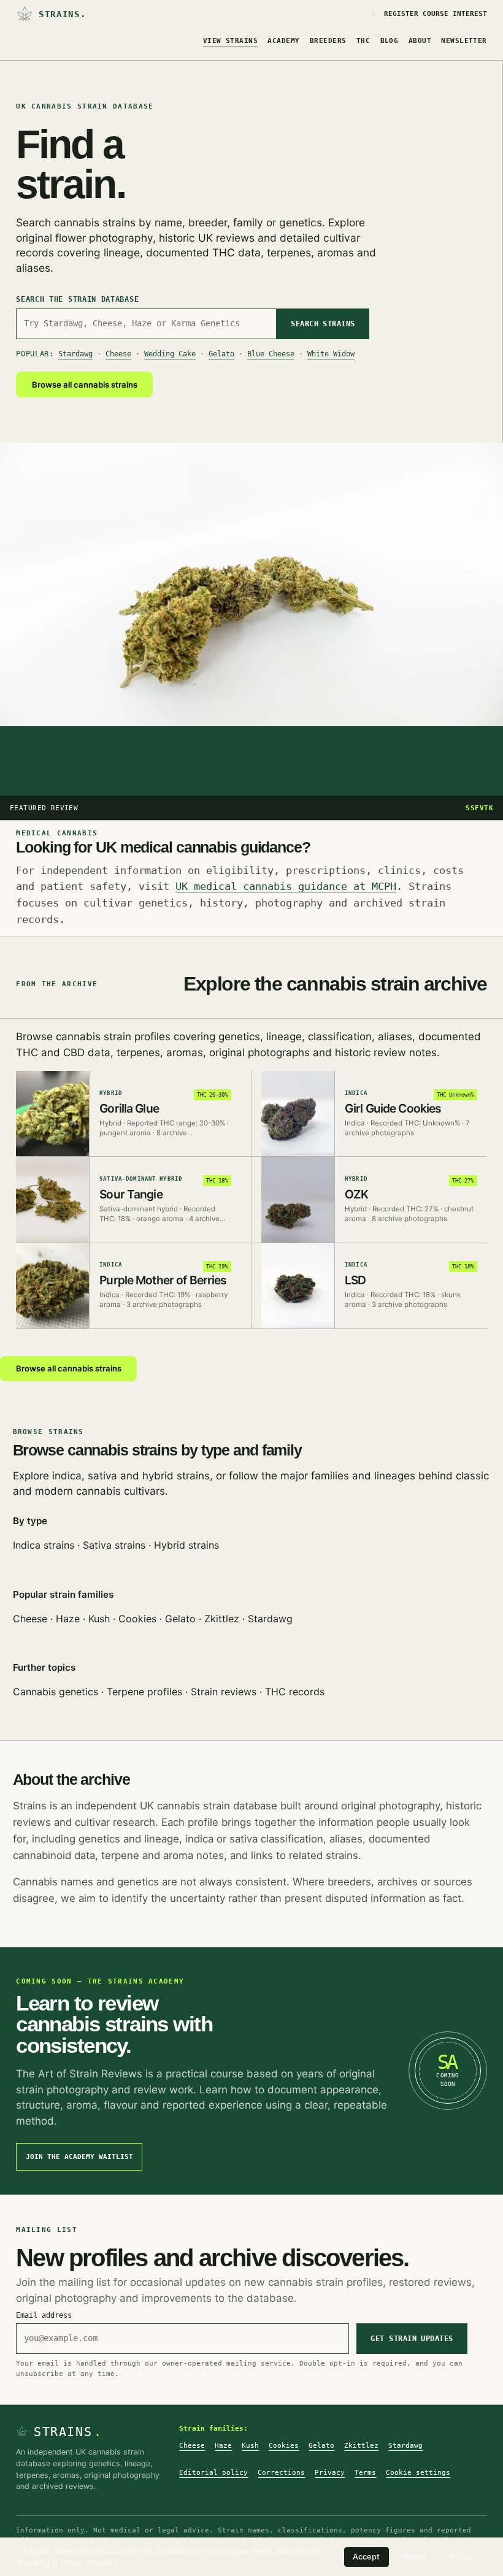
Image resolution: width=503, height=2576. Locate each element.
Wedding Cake (170, 354)
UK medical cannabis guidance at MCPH (286, 886)
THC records (295, 1692)
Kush (99, 1619)
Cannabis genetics (56, 1692)
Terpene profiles (144, 1692)
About (420, 41)
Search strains (323, 324)
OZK (356, 1194)
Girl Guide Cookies (393, 1108)
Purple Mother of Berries (163, 1280)
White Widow (331, 354)
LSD (355, 1280)
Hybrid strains (186, 1545)
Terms (365, 2472)
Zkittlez (222, 1619)
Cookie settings (418, 2472)
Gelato (221, 354)
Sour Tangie (131, 1194)
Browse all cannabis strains (85, 385)
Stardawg (75, 354)
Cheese (118, 354)
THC (363, 41)
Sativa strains (114, 1545)
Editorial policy (213, 2472)
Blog (390, 41)
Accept (366, 2557)
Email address (44, 2315)
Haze (68, 1619)
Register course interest (436, 14)
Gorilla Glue (129, 1108)
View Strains (230, 41)
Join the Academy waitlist (79, 2157)
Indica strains (44, 1545)
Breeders (328, 41)
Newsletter (464, 41)
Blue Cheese (271, 354)
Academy (283, 41)
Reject (415, 2557)
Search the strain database (77, 299)
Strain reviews (224, 1692)
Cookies (137, 1619)
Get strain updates (412, 2339)
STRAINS (68, 2432)
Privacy (330, 2472)
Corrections (281, 2472)
